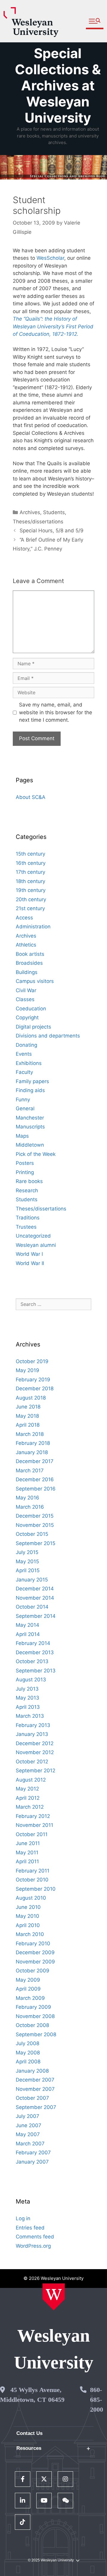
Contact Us (29, 2433)
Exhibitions (29, 1063)
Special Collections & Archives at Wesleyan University (58, 85)
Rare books (29, 1181)
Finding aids (30, 1090)
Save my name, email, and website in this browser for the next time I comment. (56, 712)
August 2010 (31, 1898)
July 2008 (27, 2043)
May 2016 (27, 1498)
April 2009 (28, 1989)
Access (24, 918)
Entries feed (30, 2228)
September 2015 (36, 1543)
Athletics (26, 945)
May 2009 (28, 1980)
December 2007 (35, 2080)
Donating (26, 1045)
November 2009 (35, 1962)
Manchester (30, 1118)
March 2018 (30, 1434)
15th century (30, 854)
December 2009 (35, 1952)
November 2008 (35, 2016)
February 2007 (33, 2153)
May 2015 (27, 1561)
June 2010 (28, 1907)
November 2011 (34, 1825)
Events (24, 1054)
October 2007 (32, 2098)
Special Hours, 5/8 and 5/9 (52, 531)
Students (54, 512)
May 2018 (27, 1416)
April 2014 (28, 1634)
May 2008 (28, 2053)
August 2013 (31, 1680)
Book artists (30, 954)
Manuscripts (30, 1127)
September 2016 (36, 1489)
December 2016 (35, 1479)
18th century (30, 881)
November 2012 (35, 1752)
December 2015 (35, 1516)
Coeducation (31, 1009)
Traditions (28, 1218)
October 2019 (32, 1361)
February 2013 (33, 1725)
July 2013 (27, 1689)
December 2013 (35, 1652)
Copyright (27, 1018)
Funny (23, 1100)
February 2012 (33, 1816)
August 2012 (31, 1780)
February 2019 (33, 1380)
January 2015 (32, 1580)
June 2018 (28, 1407)
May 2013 (27, 1698)
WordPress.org (33, 2246)
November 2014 (35, 1598)
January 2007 (32, 2162)
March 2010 (30, 1934)
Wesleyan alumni (36, 1245)
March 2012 (30, 1807)
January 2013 (32, 1734)
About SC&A (31, 797)
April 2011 (27, 1861)
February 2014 (33, 1643)
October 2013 (32, 1661)
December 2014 (35, 1589)
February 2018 (33, 1443)
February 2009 (33, 2007)
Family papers (32, 1081)
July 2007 (27, 2116)
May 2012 (27, 1789)
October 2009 (33, 1971)
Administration (33, 927)
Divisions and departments (48, 1036)
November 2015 (35, 1525)
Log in (23, 2218)
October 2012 (32, 1762)
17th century (30, 872)
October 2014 (32, 1607)
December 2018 (35, 1388)
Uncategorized (33, 1236)
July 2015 (27, 1552)
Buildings (27, 972)
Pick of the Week (36, 1154)
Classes (25, 999)
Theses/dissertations (38, 522)
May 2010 (27, 1916)
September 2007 (36, 2107)
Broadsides (29, 963)
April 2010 (28, 1925)
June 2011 (28, 1843)
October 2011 (32, 1834)
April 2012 (28, 1798)
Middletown (30, 1145)
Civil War (26, 990)
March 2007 (30, 2144)
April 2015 (28, 1570)
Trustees (26, 1227)
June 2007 (29, 2125)
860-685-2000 (97, 2400)
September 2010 (36, 1889)
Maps (22, 1136)
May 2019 (27, 1370)
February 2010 (33, 1943)
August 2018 (31, 1398)
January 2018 (32, 1452)
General (25, 1108)
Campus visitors (35, 981)
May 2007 (28, 2134)
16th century (31, 863)
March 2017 (30, 1471)
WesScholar (50, 258)
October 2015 (32, 1534)
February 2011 (33, 1871)
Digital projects (33, 1027)
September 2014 (36, 1616)
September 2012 (36, 1771)
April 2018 (28, 1425)
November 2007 (35, 2089)
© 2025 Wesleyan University (51, 2560)
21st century (30, 908)
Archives (30, 512)
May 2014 (27, 1625)
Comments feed (35, 2237)
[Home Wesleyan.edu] (54, 2297)
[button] (95, 21)
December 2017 (35, 1461)
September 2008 (36, 2034)
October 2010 (32, 1880)
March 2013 (30, 1716)
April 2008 (28, 2062)
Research (27, 1190)
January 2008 (32, 2071)
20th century (31, 899)
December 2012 (35, 1743)
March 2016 (30, 1507)
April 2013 (28, 1707)
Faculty (24, 1072)
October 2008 (32, 2025)
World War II (30, 1263)
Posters (25, 1163)
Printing (25, 1172)
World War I (29, 1254)
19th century (31, 890)
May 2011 (27, 1853)
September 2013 (36, 1671)
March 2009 (30, 1998)
